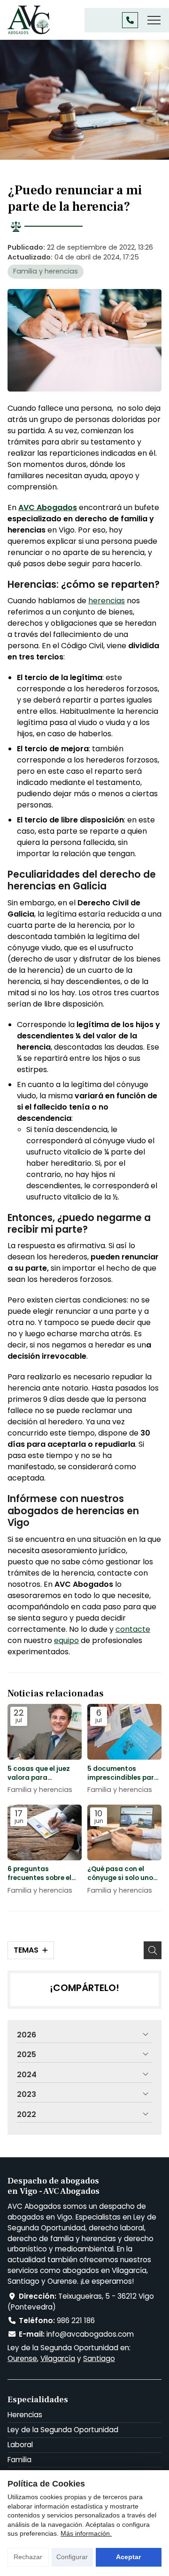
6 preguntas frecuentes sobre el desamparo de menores (39, 1873)
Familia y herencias (46, 271)
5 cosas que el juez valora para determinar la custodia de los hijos (42, 1773)
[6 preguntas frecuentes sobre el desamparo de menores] (45, 1832)
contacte (133, 1629)
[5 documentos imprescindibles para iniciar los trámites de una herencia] (124, 1732)
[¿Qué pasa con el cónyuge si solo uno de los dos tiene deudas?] (124, 1832)
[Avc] (29, 20)
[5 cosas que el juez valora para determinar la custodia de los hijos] (45, 1732)
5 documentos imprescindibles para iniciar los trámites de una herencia (124, 1773)
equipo (66, 1640)
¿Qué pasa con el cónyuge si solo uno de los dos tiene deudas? (120, 1873)
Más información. (86, 2533)
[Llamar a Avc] (130, 20)
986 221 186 (76, 2321)
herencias (107, 601)
